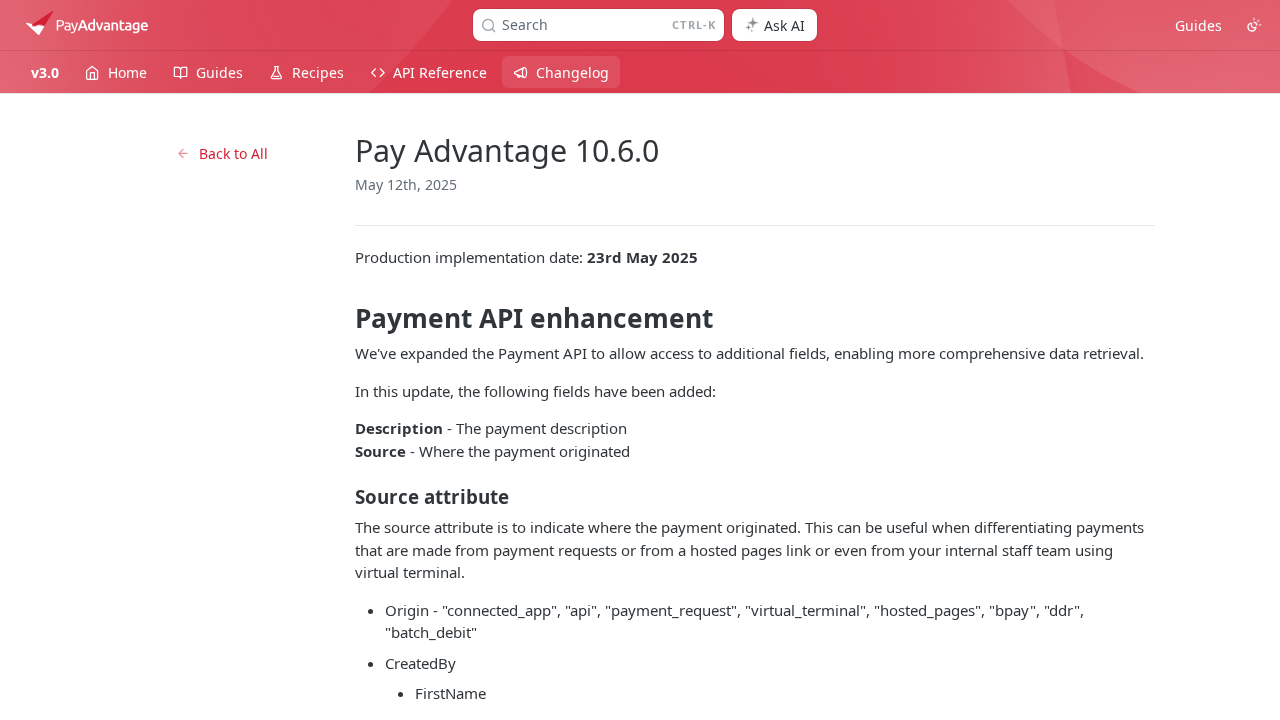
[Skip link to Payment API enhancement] (341, 318)
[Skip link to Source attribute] (341, 497)
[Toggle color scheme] (1254, 25)
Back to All (233, 153)
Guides (1198, 25)
